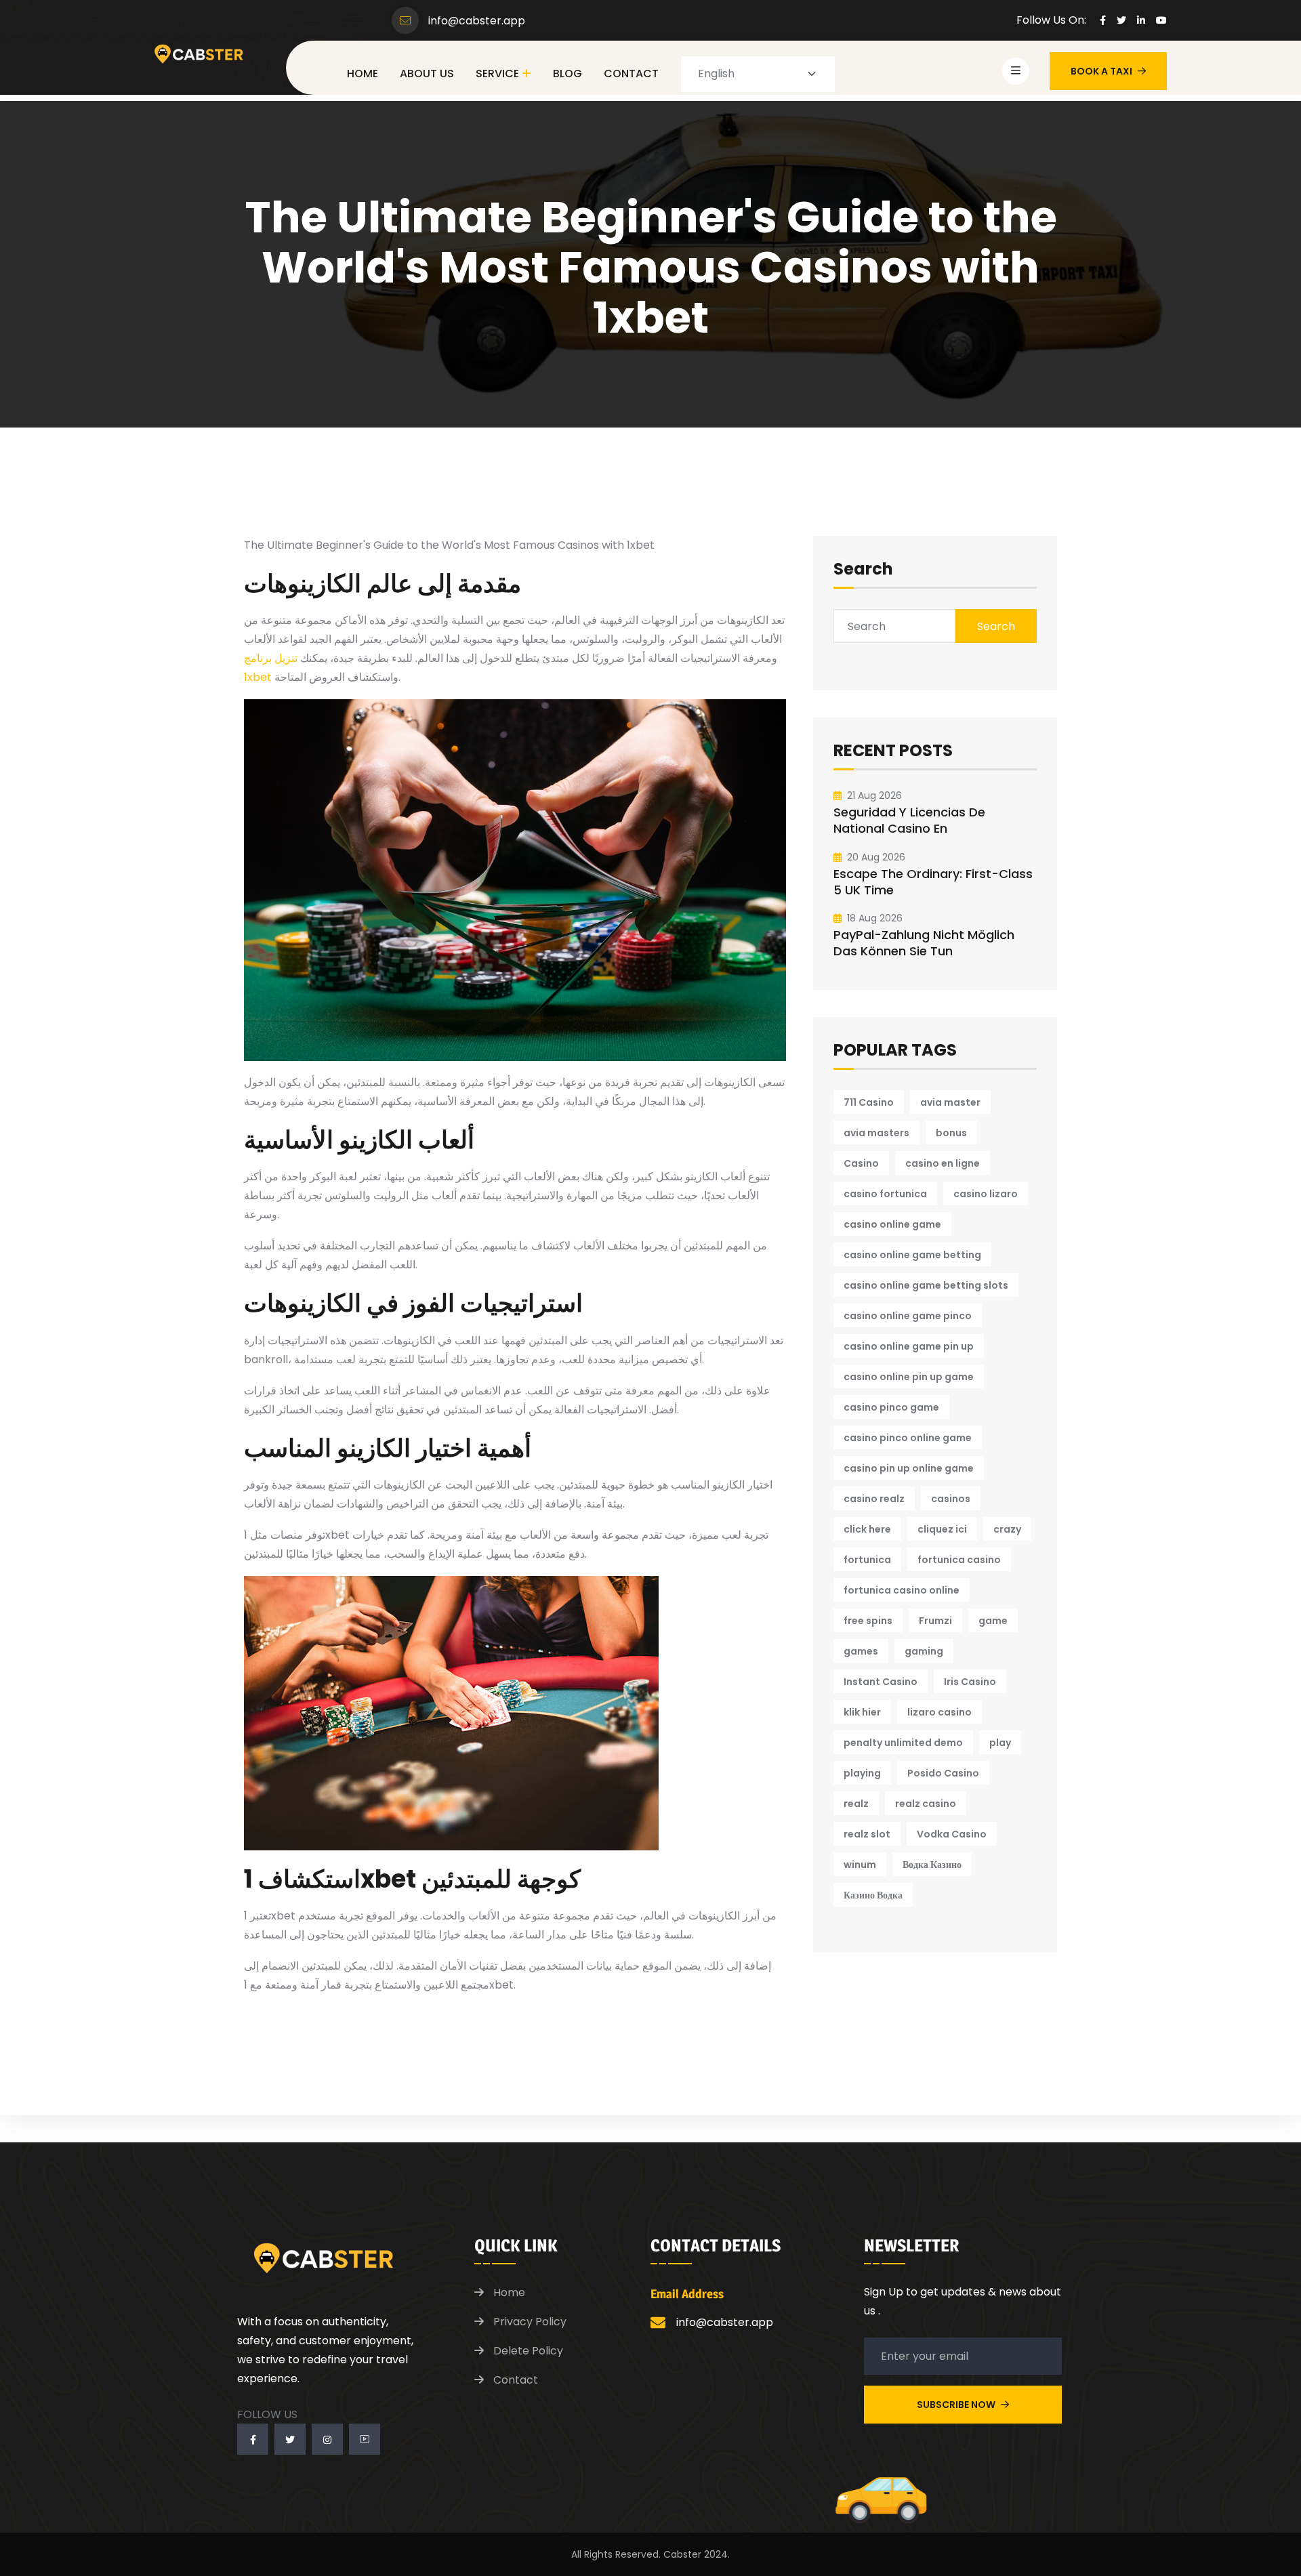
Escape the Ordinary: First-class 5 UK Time (933, 882)
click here (867, 1529)
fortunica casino (959, 1560)
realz (856, 1804)
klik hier (862, 1712)
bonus (951, 1133)
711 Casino (869, 1102)
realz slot (867, 1834)
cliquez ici (942, 1529)
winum (860, 1865)
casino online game (892, 1224)
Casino (861, 1163)
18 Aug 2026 (875, 918)
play (1000, 1743)
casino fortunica (885, 1194)
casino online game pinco (908, 1316)
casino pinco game (891, 1407)
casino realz (874, 1499)
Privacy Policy (530, 2322)
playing (862, 1773)
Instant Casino (881, 1682)
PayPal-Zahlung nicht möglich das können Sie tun (924, 943)
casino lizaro (986, 1194)
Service (497, 74)
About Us (427, 74)
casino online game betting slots (926, 1285)
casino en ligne (943, 1163)
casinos (951, 1499)
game (993, 1621)
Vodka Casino (952, 1834)
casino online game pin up (909, 1346)
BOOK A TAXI (1101, 71)
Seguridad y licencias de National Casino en (909, 820)
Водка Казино (932, 1865)
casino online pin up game (909, 1377)
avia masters (876, 1133)
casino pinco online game (908, 1438)
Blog (567, 74)
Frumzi (935, 1621)
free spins (868, 1621)
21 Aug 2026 (874, 795)
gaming (924, 1651)
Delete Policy (528, 2351)
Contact (631, 74)
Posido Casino (943, 1773)
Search (863, 570)
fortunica (867, 1560)
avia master (950, 1102)
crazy (1007, 1529)
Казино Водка (873, 1895)
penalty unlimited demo (903, 1743)
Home (363, 74)
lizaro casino (939, 1712)
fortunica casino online (902, 1590)
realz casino (926, 1804)
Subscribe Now (957, 2405)
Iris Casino (970, 1682)
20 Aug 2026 (876, 857)
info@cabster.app (477, 21)
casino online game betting (912, 1255)
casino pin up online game (909, 1468)
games (861, 1651)
